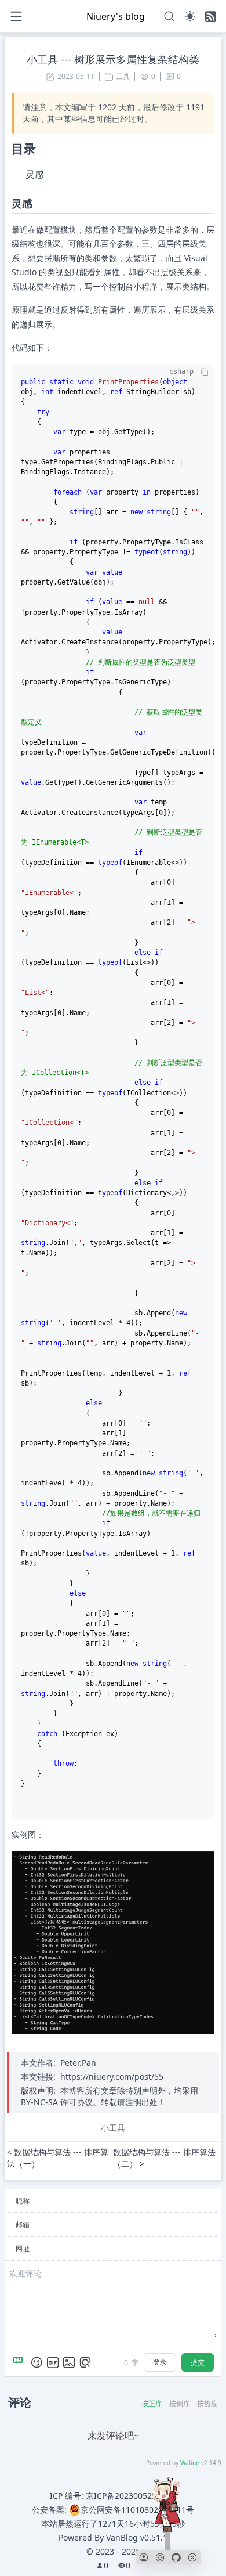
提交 (198, 2362)
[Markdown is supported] (20, 2362)
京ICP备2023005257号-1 (131, 2496)
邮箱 (23, 2225)
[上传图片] (69, 2362)
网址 (23, 2248)
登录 (160, 2362)
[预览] (85, 2362)
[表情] (37, 2362)
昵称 (23, 2201)
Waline (190, 2463)
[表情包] (53, 2362)
